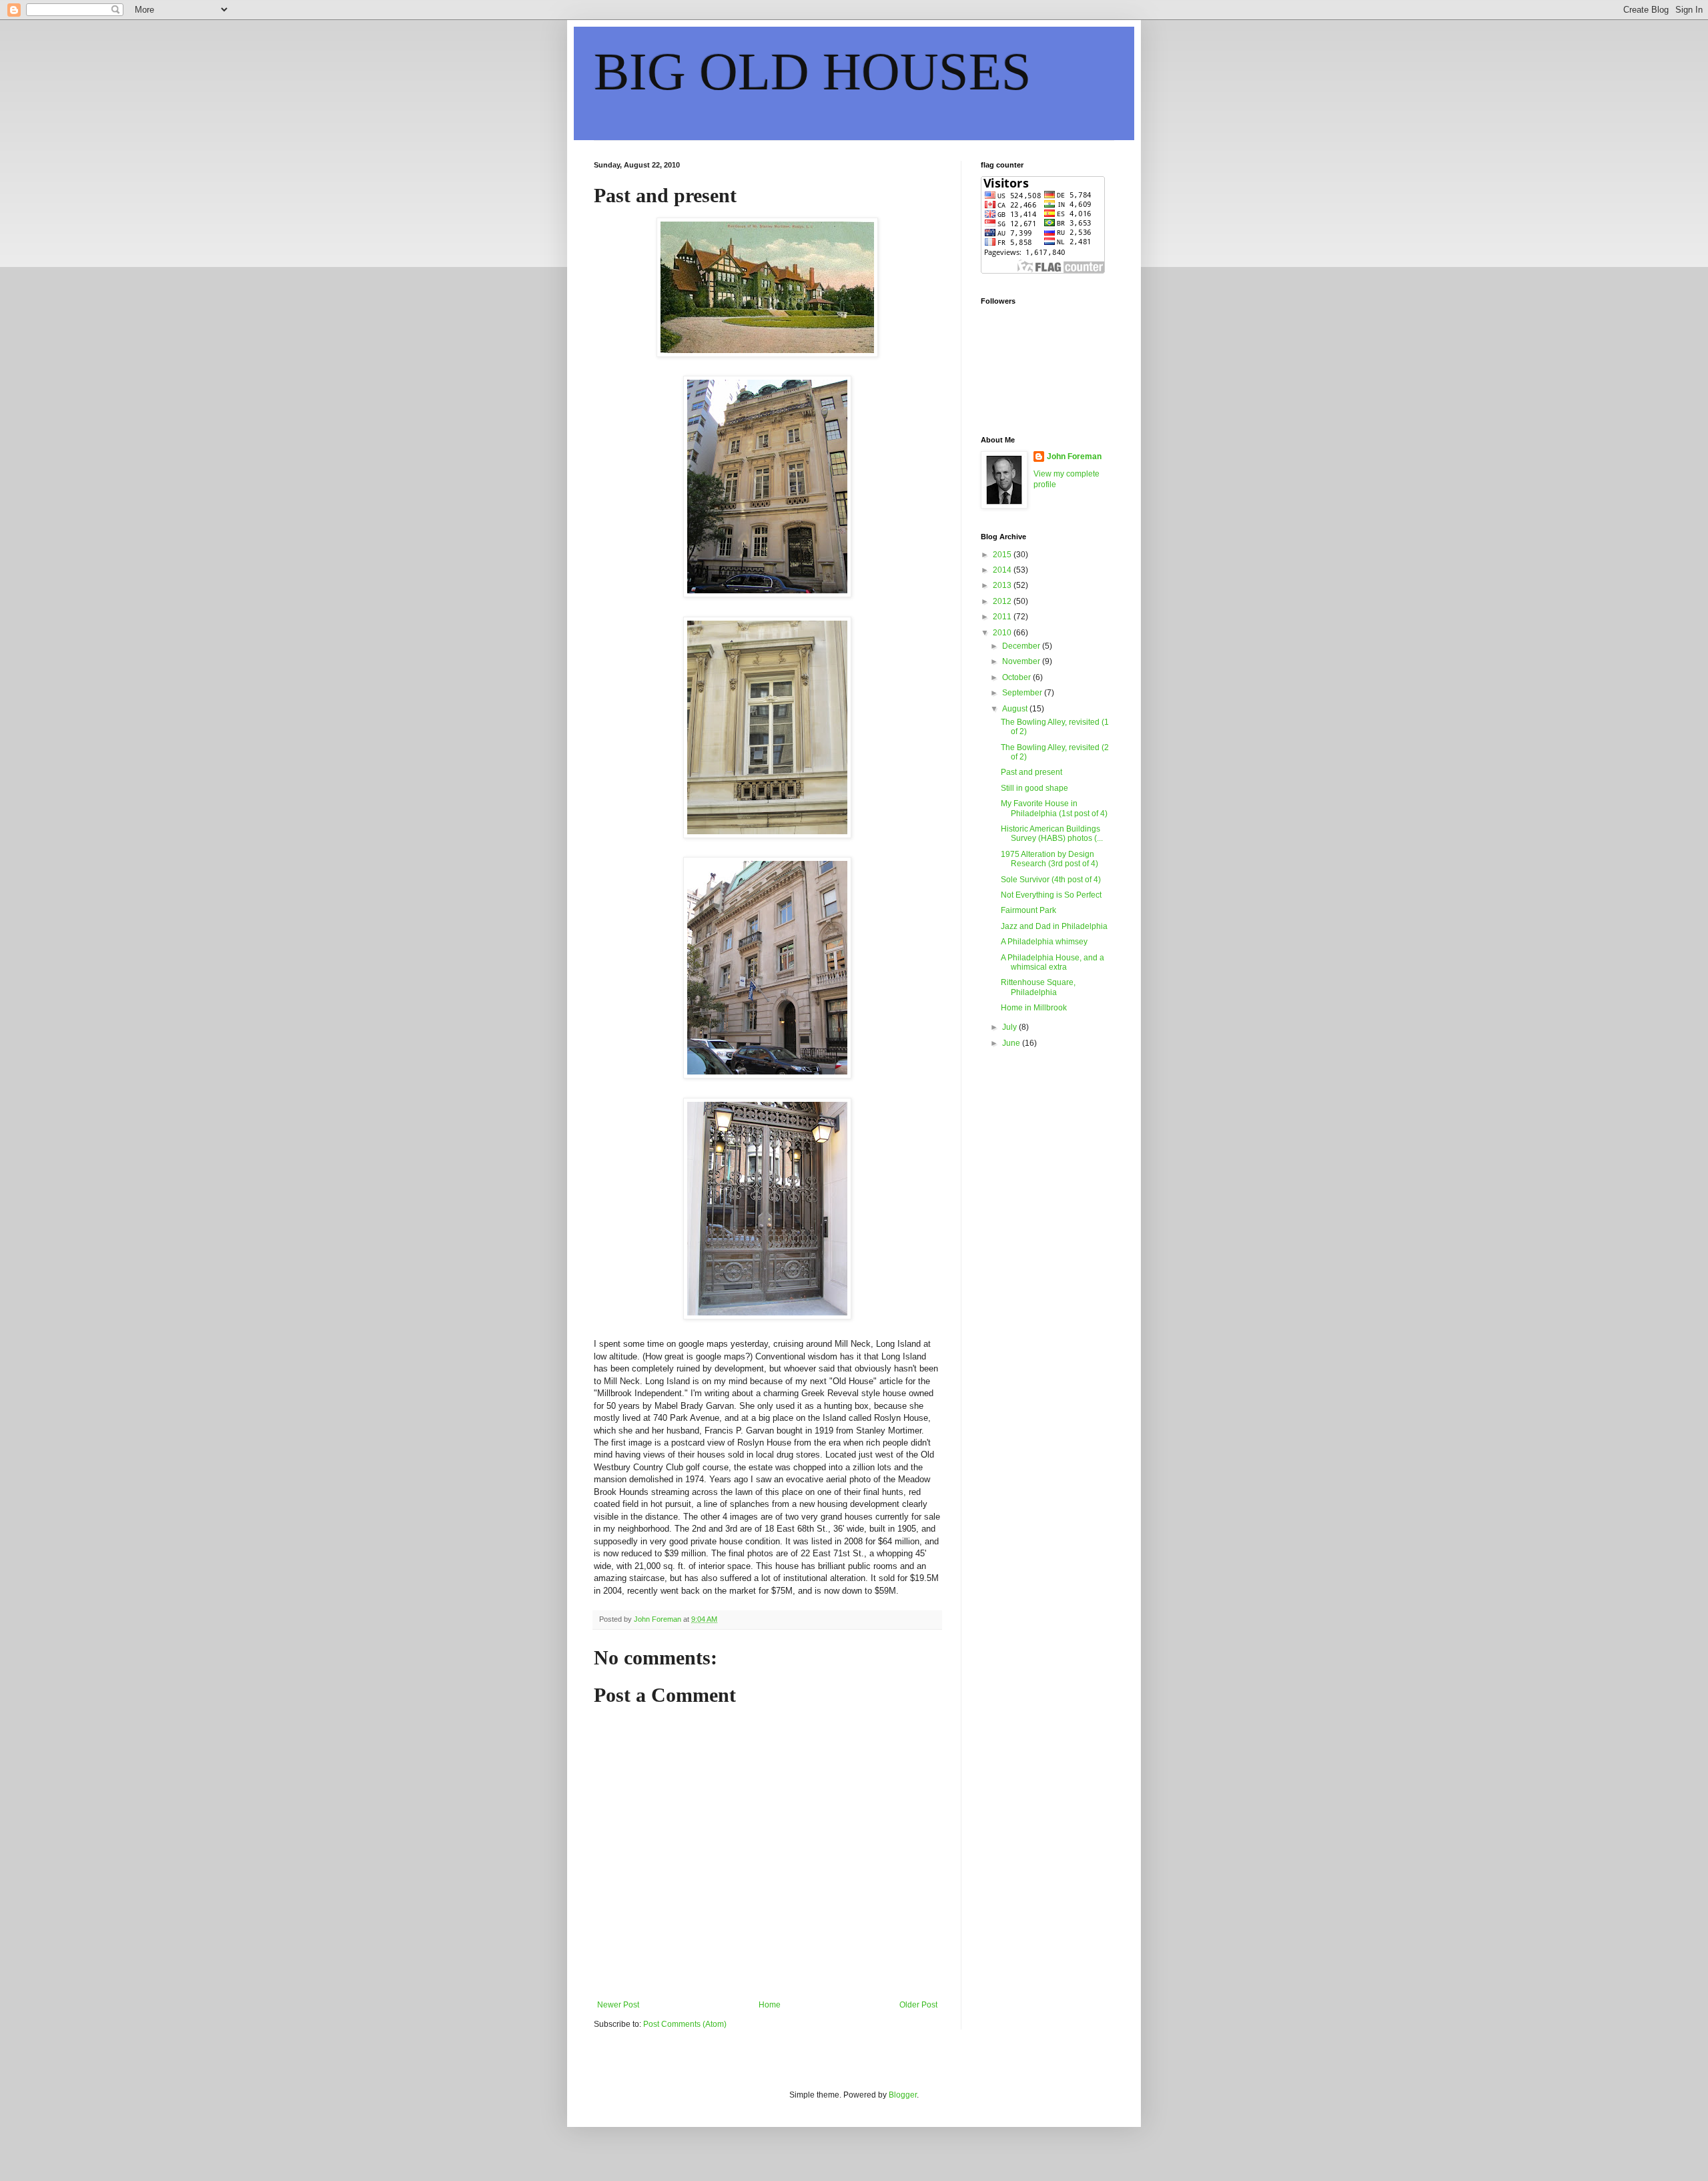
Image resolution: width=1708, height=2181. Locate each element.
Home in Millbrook (1034, 1008)
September (1023, 693)
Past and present (1031, 772)
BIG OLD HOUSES (813, 71)
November (1022, 661)
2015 (1003, 555)
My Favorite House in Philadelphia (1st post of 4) (1054, 808)
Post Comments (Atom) (685, 2024)
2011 (1003, 617)
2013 (1003, 585)
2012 (1003, 601)
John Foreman (1074, 456)
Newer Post (618, 2005)
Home (770, 2005)
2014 (1003, 570)
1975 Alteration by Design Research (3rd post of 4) (1049, 859)
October (1017, 677)
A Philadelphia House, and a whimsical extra (1052, 962)
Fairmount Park (1028, 910)
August (1016, 709)
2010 (1003, 633)
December (1022, 646)
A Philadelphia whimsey (1044, 942)
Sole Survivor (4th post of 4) (1051, 880)
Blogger (903, 2095)
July (1010, 1027)
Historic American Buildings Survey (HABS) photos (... (1052, 834)
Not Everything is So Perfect (1051, 895)
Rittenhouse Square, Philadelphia (1038, 987)
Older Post (918, 2005)
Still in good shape (1034, 788)
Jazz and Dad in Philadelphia (1054, 926)
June (1012, 1043)
